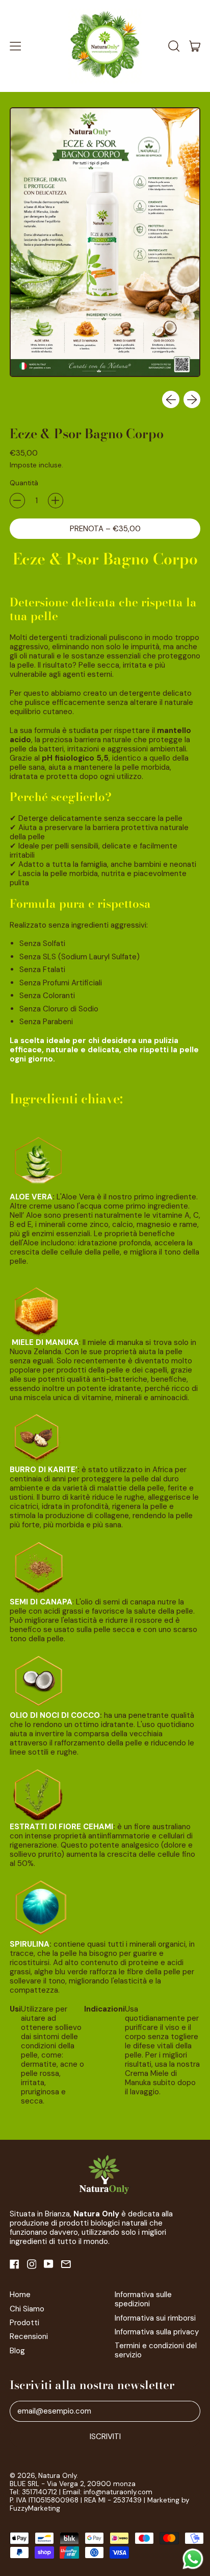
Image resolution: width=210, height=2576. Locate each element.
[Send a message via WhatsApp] (193, 2559)
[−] (17, 501)
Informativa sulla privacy (157, 2332)
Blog (17, 2351)
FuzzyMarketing (35, 2508)
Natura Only (57, 2476)
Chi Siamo (27, 2309)
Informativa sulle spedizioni (143, 2299)
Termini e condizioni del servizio (156, 2350)
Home (20, 2295)
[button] (174, 46)
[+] (56, 501)
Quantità (24, 483)
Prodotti (24, 2323)
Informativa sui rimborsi (155, 2318)
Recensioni (29, 2336)
